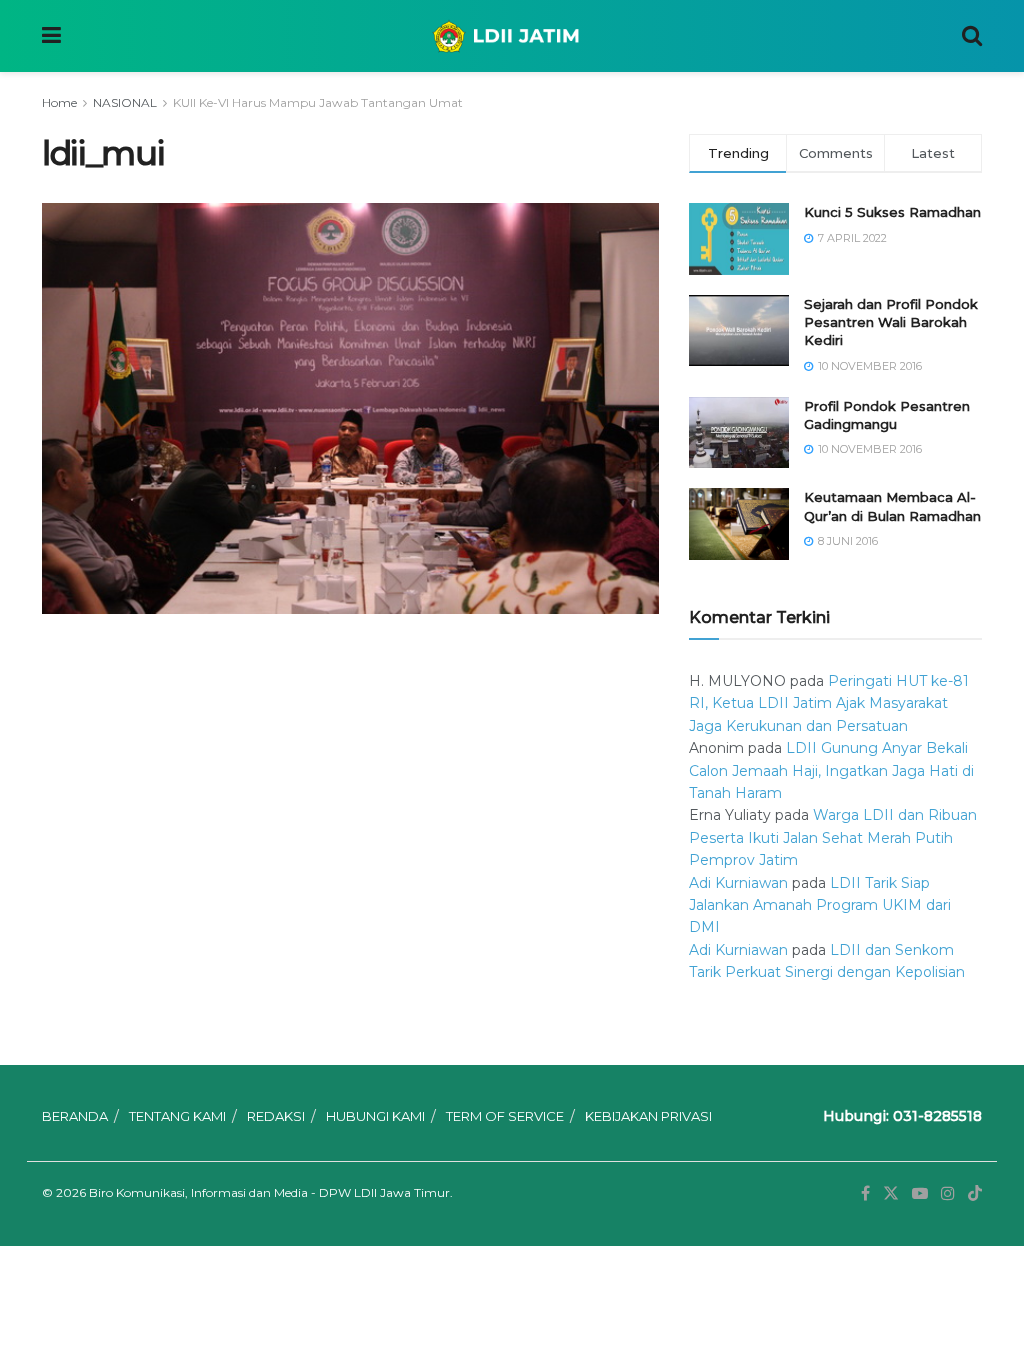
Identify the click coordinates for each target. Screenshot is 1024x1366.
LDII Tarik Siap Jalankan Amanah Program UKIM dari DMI (820, 905)
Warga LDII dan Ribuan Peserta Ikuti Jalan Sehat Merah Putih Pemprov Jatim (833, 837)
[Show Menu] (51, 36)
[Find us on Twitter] (891, 1193)
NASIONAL (125, 102)
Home (59, 102)
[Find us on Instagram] (948, 1193)
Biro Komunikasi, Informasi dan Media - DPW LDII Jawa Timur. (271, 1192)
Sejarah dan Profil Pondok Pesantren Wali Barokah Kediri (891, 322)
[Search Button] (972, 36)
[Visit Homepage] (511, 36)
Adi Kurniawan (738, 883)
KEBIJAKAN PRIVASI (648, 1116)
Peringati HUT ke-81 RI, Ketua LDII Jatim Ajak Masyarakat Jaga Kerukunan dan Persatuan (829, 703)
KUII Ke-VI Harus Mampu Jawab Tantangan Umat (318, 102)
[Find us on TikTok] (975, 1194)
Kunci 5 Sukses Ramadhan (892, 212)
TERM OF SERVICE (505, 1116)
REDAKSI (276, 1116)
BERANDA (75, 1116)
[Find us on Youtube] (920, 1193)
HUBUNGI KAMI (375, 1116)
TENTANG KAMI (177, 1116)
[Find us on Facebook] (865, 1193)
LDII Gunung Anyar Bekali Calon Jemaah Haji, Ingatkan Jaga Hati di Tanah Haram (831, 770)
